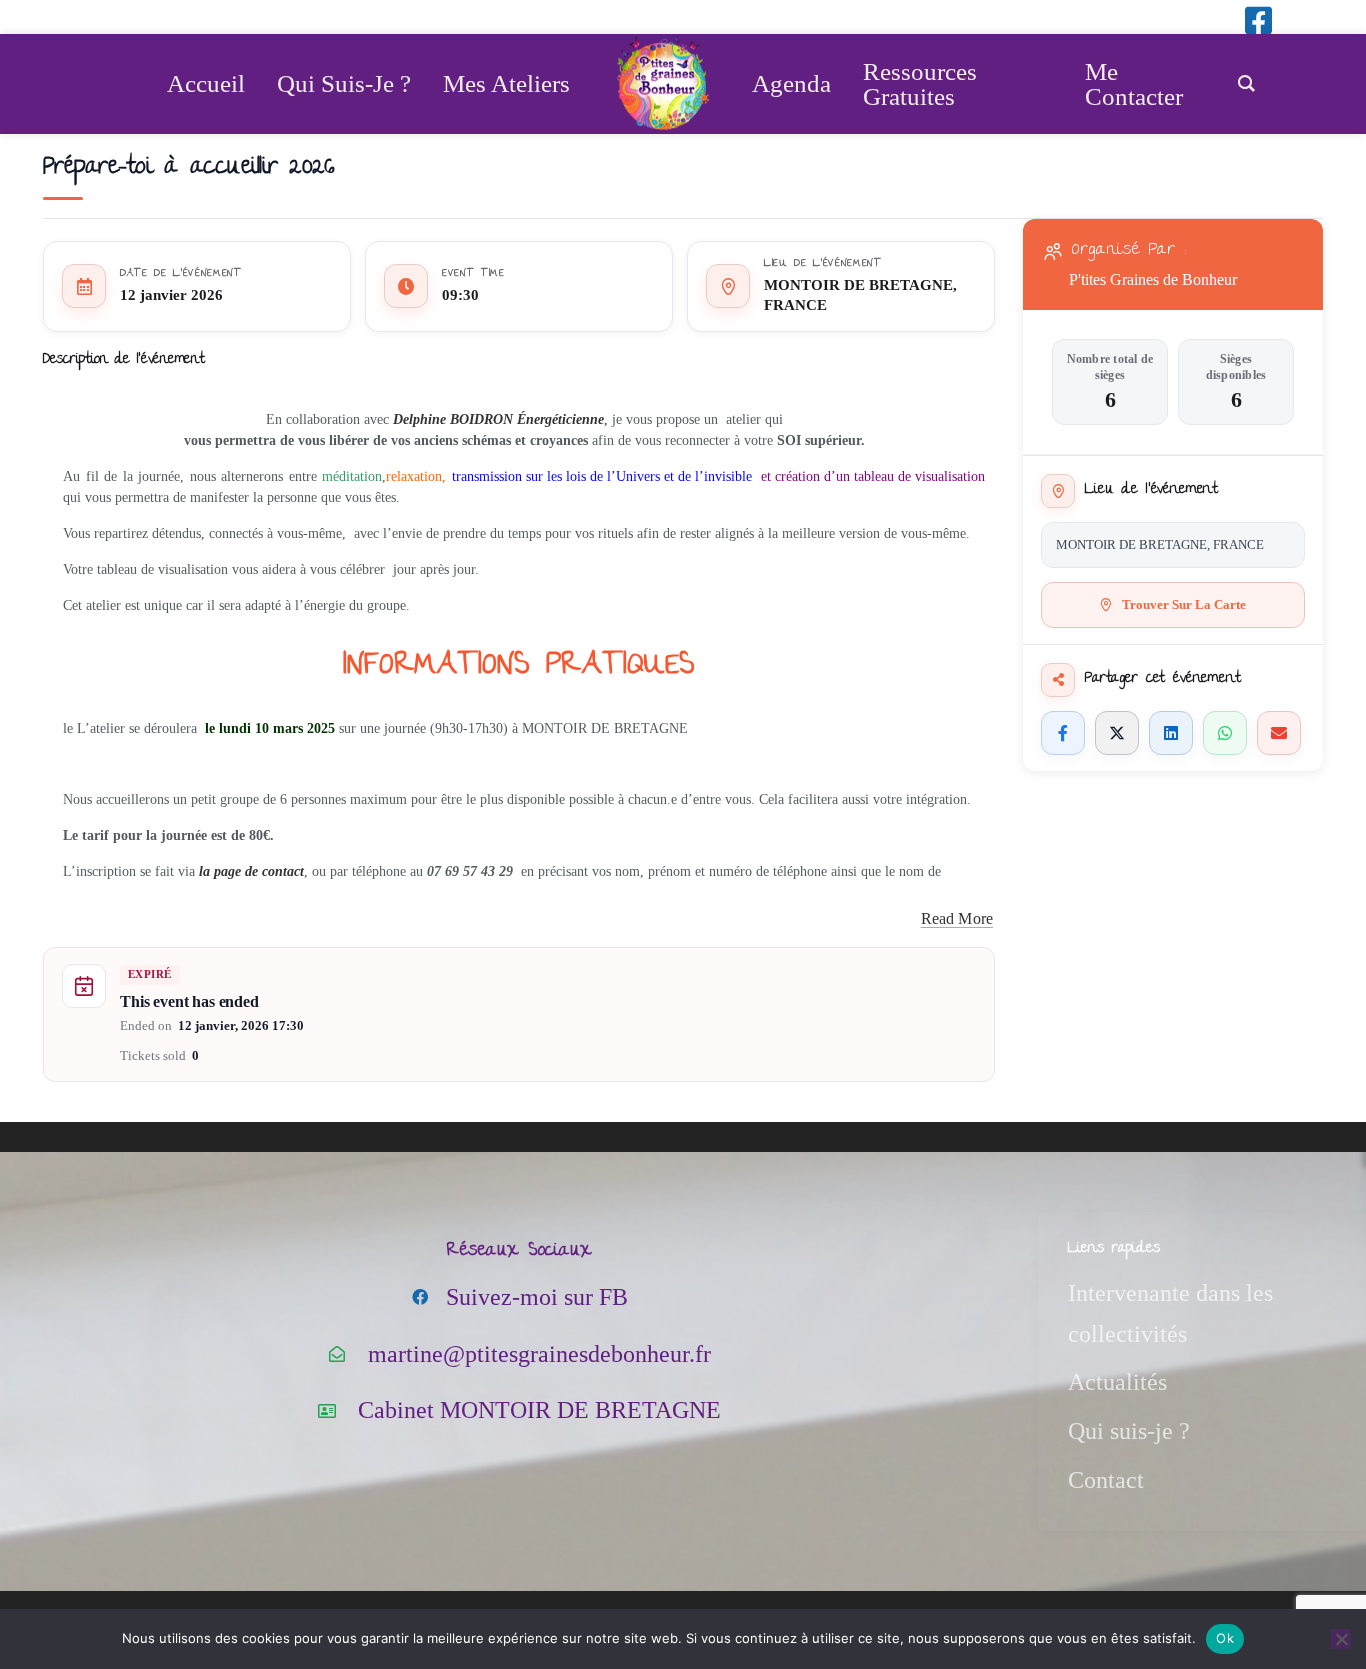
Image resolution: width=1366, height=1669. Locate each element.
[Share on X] (1117, 733)
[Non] (1341, 1639)
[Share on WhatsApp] (1225, 733)
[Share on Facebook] (1063, 733)
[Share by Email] (1279, 733)
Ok (1225, 1638)
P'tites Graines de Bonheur (1153, 279)
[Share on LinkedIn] (1171, 733)
